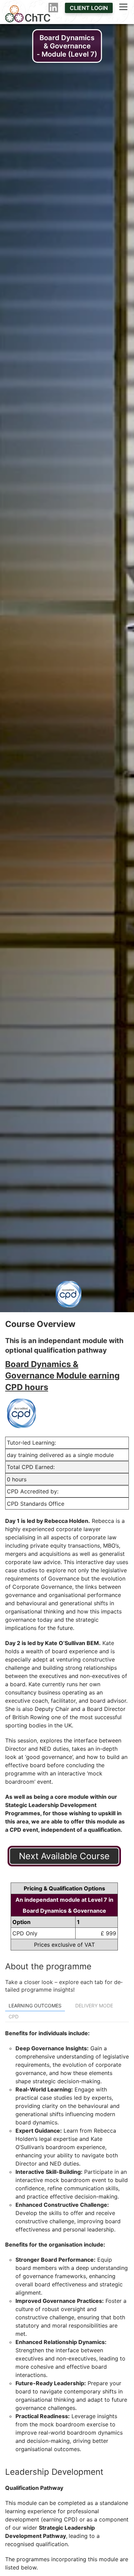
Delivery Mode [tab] (94, 2006)
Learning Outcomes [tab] (35, 2006)
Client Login (89, 8)
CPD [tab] (14, 2016)
